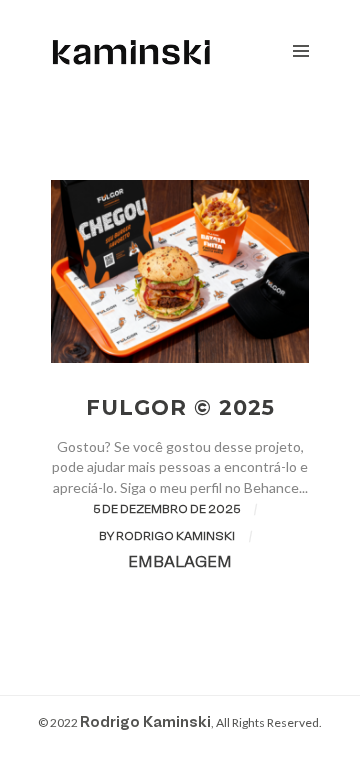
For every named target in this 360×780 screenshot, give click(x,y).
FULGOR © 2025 (180, 407)
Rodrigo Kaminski (145, 723)
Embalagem (180, 563)
